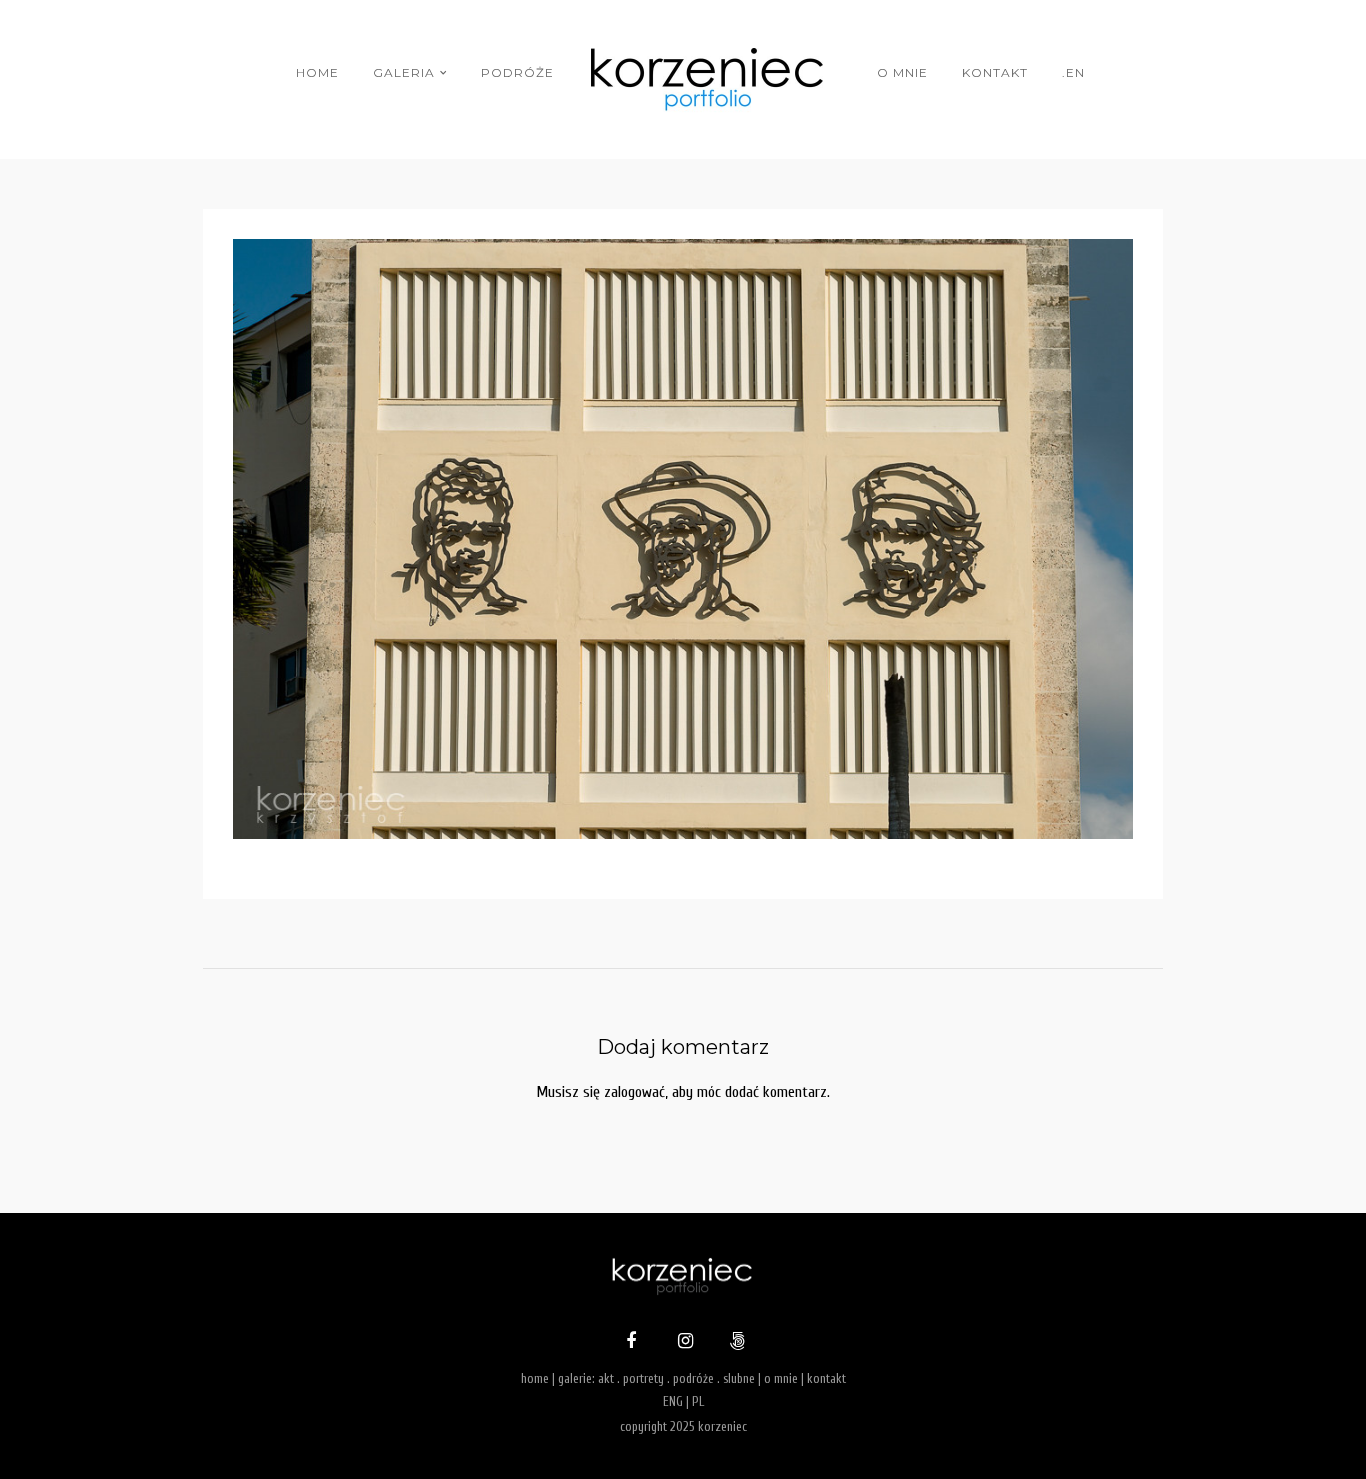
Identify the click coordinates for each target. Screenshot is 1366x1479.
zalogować (634, 1092)
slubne (739, 1378)
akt (606, 1378)
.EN (1073, 72)
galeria (404, 72)
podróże (517, 72)
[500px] (735, 1343)
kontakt (995, 72)
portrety (643, 1378)
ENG (673, 1401)
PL (698, 1401)
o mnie (902, 72)
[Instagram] (683, 1343)
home (317, 72)
